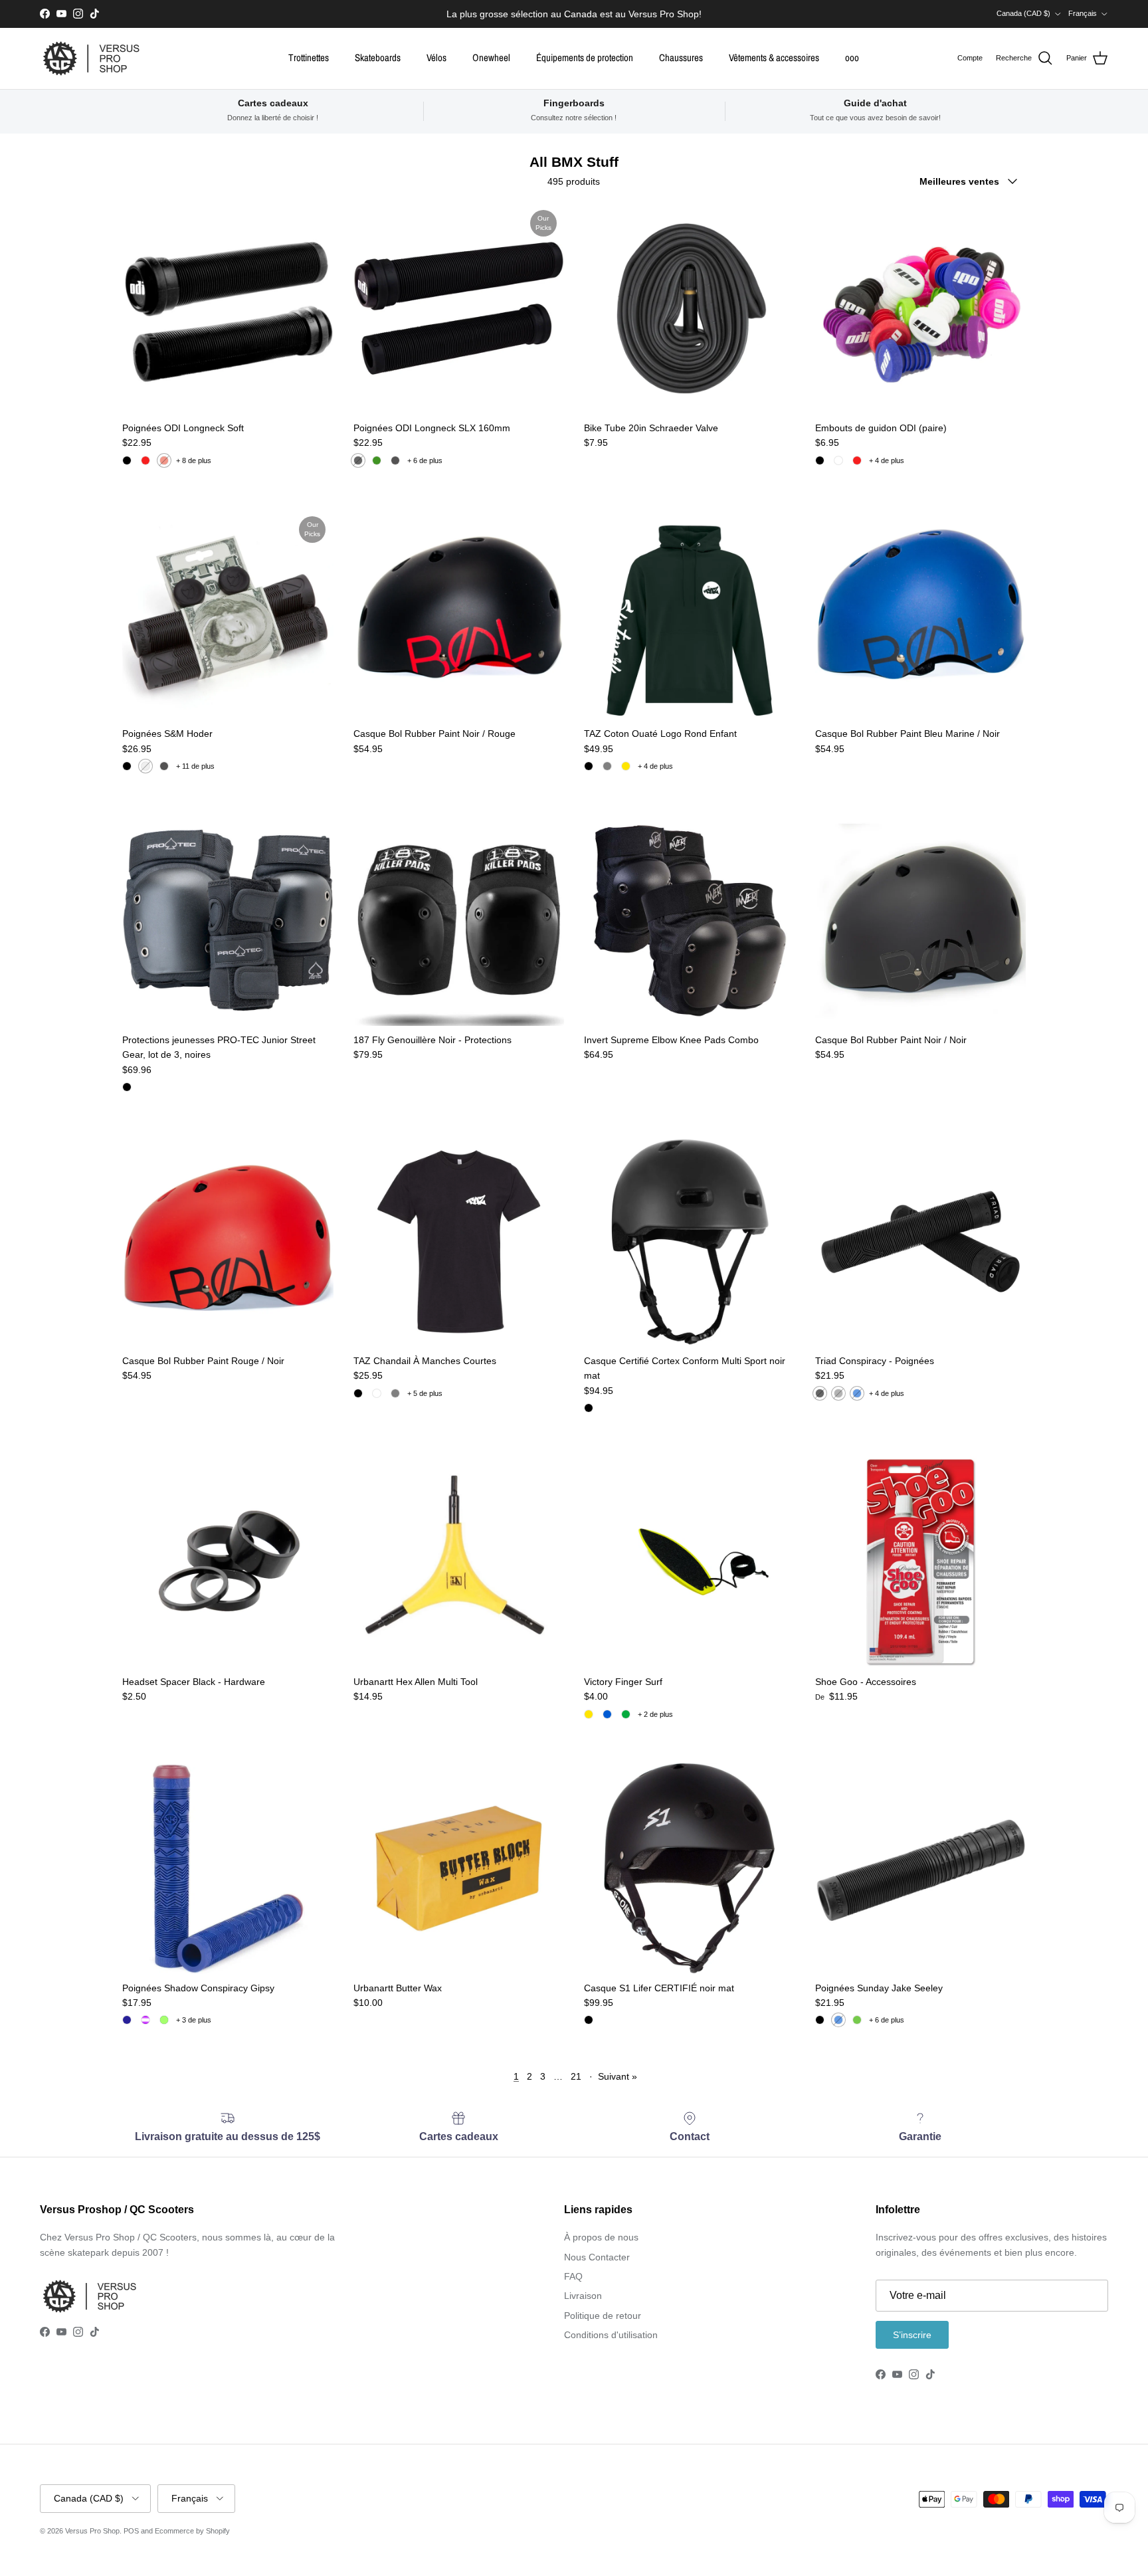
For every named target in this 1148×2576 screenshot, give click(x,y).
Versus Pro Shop (92, 2531)
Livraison (583, 2296)
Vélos (436, 57)
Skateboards (378, 57)
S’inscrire (912, 2335)
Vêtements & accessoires (774, 57)
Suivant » (618, 2076)
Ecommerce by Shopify (192, 2531)
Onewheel (491, 57)
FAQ (573, 2276)
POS (131, 2531)
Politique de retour (603, 2316)
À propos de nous (601, 2237)
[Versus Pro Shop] (91, 58)
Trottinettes (309, 57)
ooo (852, 57)
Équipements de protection (585, 57)
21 (576, 2076)
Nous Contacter (597, 2257)
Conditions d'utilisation (611, 2335)
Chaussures (681, 57)
